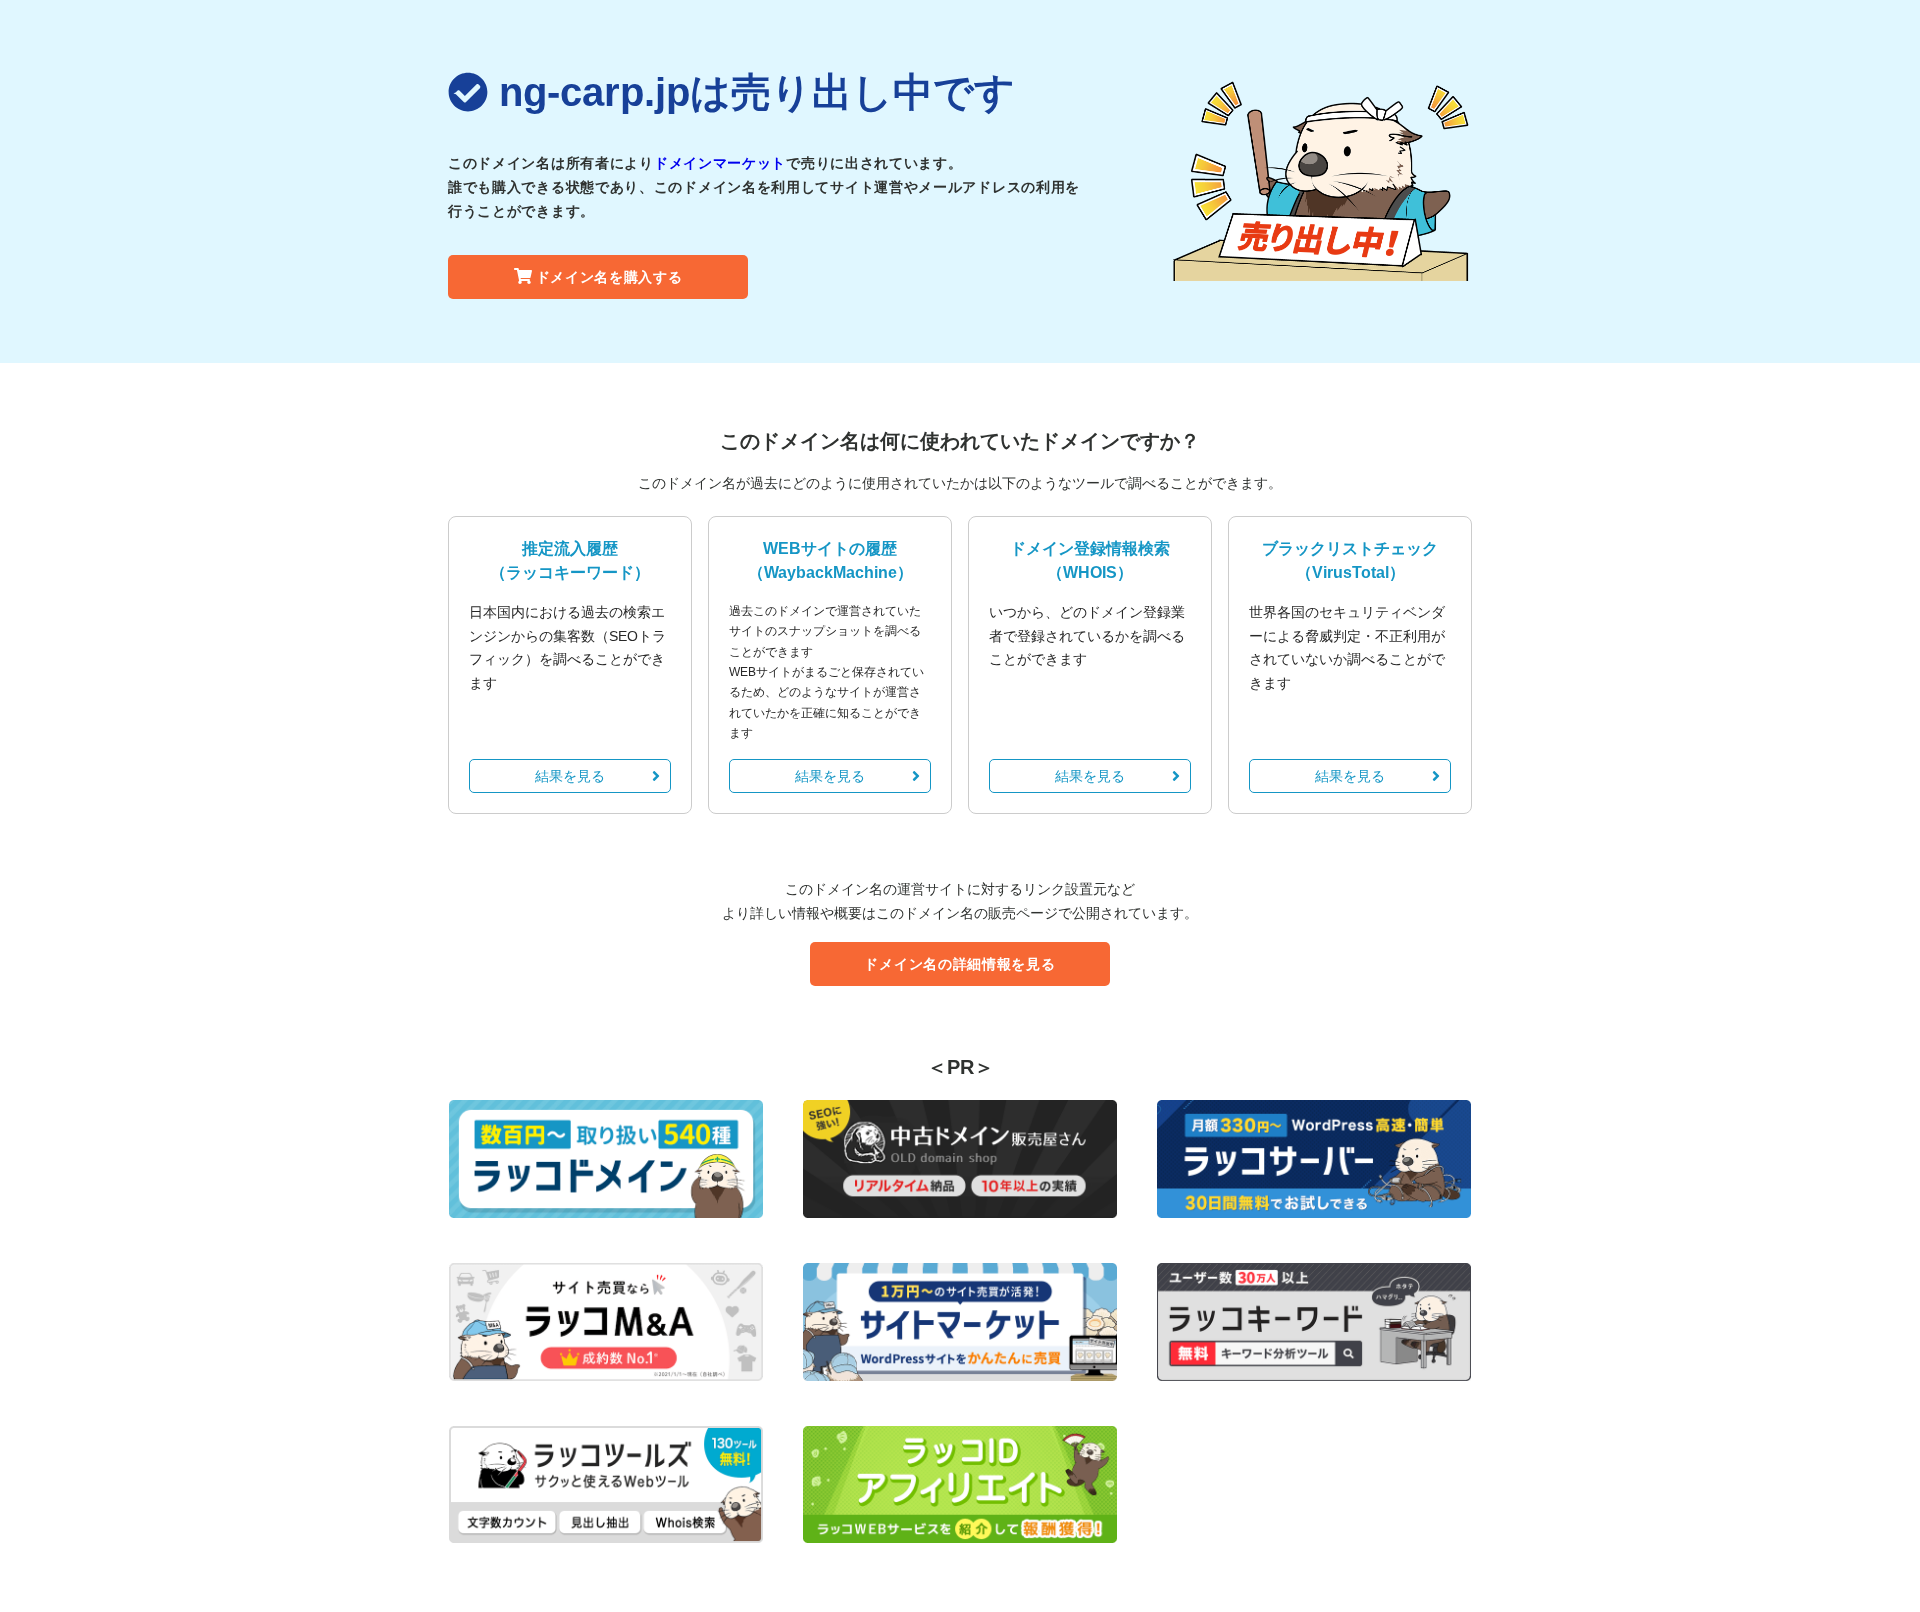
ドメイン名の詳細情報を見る (959, 964)
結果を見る (570, 776)
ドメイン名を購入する (609, 277)
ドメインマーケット (720, 163)
